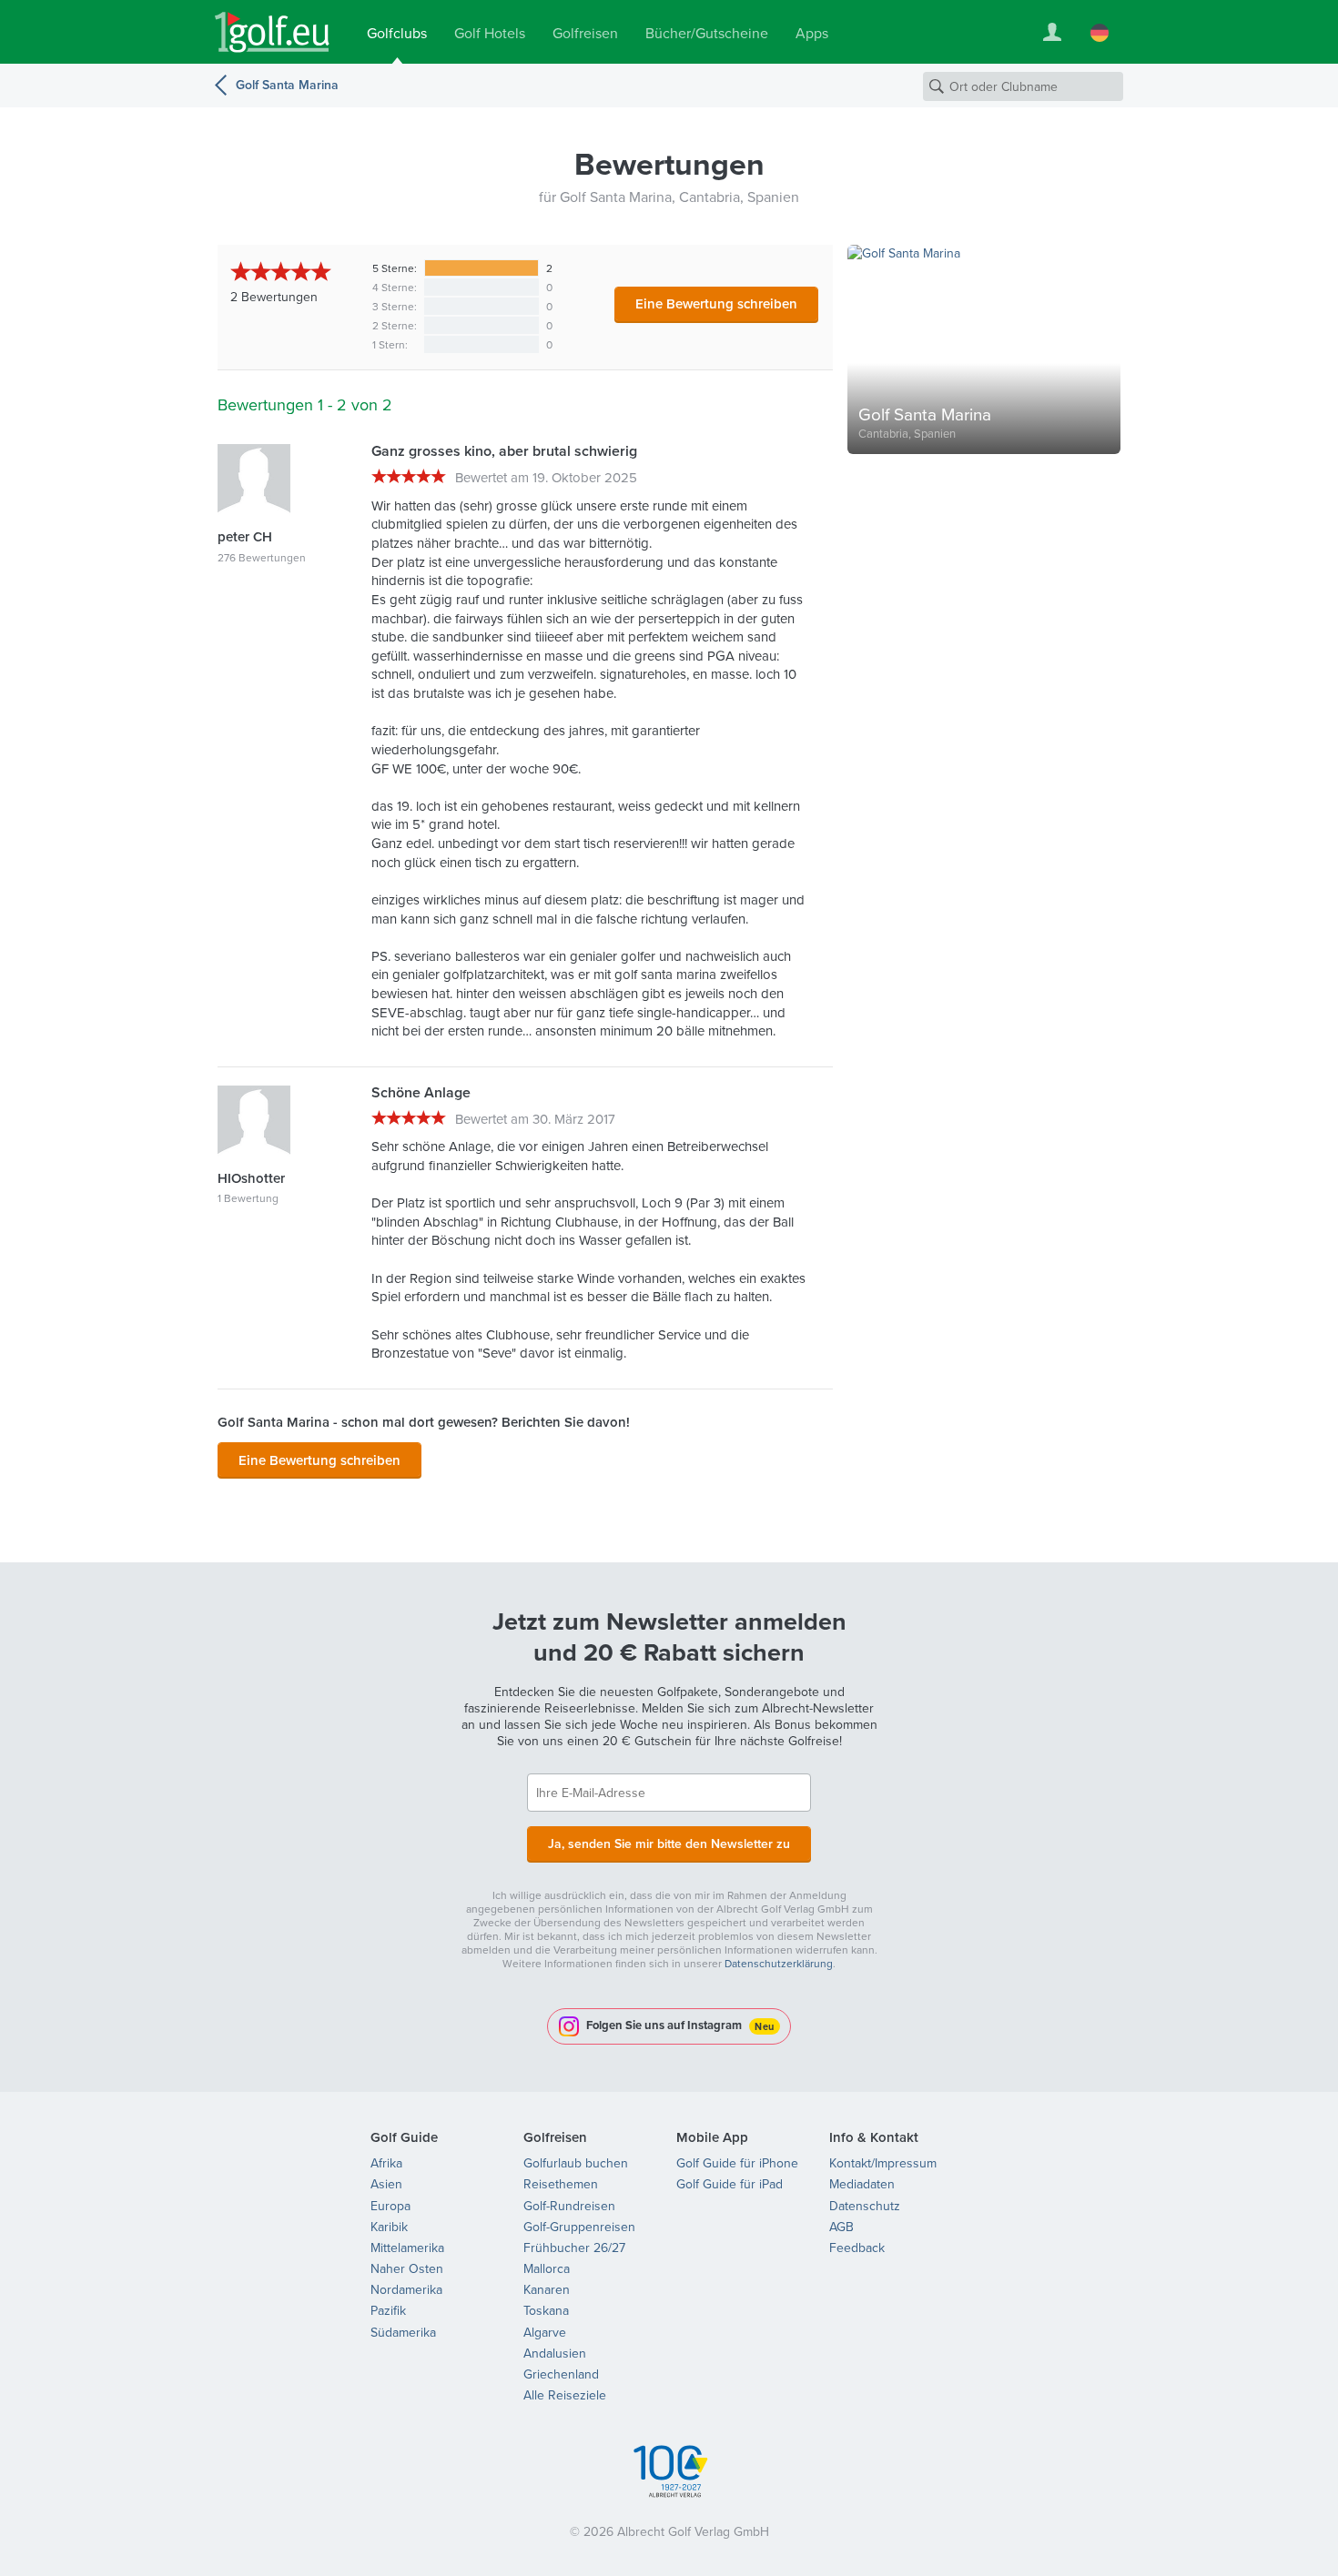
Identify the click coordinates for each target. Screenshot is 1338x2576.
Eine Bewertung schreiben (716, 303)
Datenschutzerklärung (779, 1963)
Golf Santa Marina (287, 85)
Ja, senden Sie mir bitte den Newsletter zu (669, 1844)
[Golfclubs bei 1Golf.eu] (272, 32)
